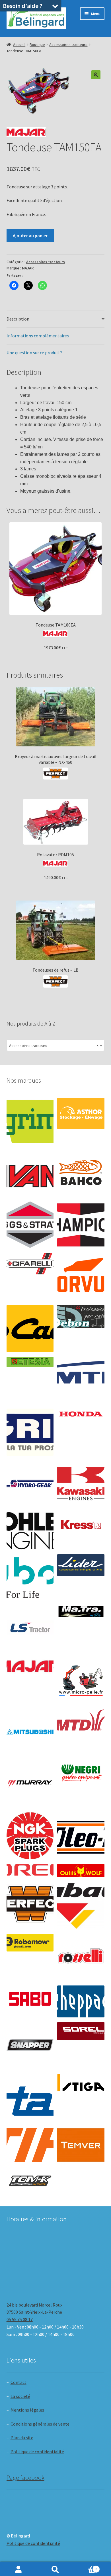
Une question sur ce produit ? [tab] (34, 353)
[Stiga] (81, 2083)
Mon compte (18, 2569)
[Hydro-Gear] (30, 1484)
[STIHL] (30, 2145)
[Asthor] (81, 1113)
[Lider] (81, 1565)
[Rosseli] (81, 1957)
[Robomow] (30, 1943)
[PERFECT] (30, 1904)
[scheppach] (81, 2001)
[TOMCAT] (30, 2182)
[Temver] (81, 2145)
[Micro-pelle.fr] (81, 1681)
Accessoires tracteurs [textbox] (54, 1046)
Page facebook (25, 2478)
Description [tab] (18, 319)
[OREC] (30, 1870)
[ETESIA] (30, 1362)
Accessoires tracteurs (68, 45)
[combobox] (56, 1045)
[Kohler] (30, 1531)
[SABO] (30, 1999)
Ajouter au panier (30, 235)
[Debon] (81, 1317)
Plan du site (22, 2438)
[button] (96, 75)
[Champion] (81, 1225)
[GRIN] (30, 1432)
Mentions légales (27, 2410)
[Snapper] (30, 2046)
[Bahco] (81, 1173)
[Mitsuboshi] (30, 1733)
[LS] (30, 1629)
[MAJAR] (30, 1666)
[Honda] (81, 1414)
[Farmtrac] (81, 1380)
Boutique (37, 45)
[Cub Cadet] (30, 1329)
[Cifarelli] (30, 1264)
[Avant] (30, 1173)
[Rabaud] (81, 1905)
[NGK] (30, 1836)
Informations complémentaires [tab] (38, 336)
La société (20, 2396)
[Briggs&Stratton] (30, 1225)
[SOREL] (81, 2031)
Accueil (19, 45)
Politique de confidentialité (37, 2452)
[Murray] (30, 1784)
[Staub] (30, 2095)
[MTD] (81, 1720)
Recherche (55, 2569)
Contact (18, 2382)
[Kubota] (30, 1578)
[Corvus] (81, 1277)
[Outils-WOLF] (81, 1871)
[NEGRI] (81, 1771)
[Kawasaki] (81, 1484)
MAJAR (28, 268)
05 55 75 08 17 (20, 2319)
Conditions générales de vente (40, 2424)
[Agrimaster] (30, 1121)
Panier (86, 2567)
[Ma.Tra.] (81, 1611)
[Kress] (81, 1525)
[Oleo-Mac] (81, 1834)
